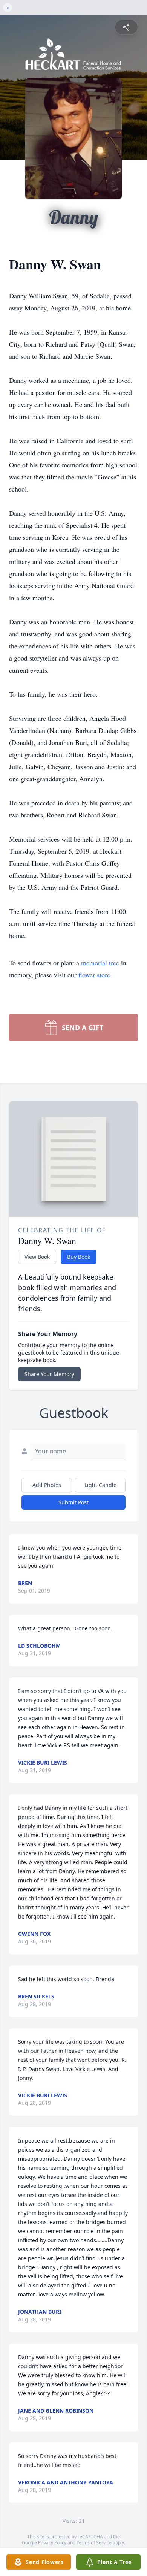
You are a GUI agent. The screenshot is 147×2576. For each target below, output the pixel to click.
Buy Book (79, 1257)
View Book (37, 1257)
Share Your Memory (49, 1374)
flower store (94, 975)
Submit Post (73, 1502)
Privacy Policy (52, 2543)
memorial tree (100, 963)
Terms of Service (94, 2543)
